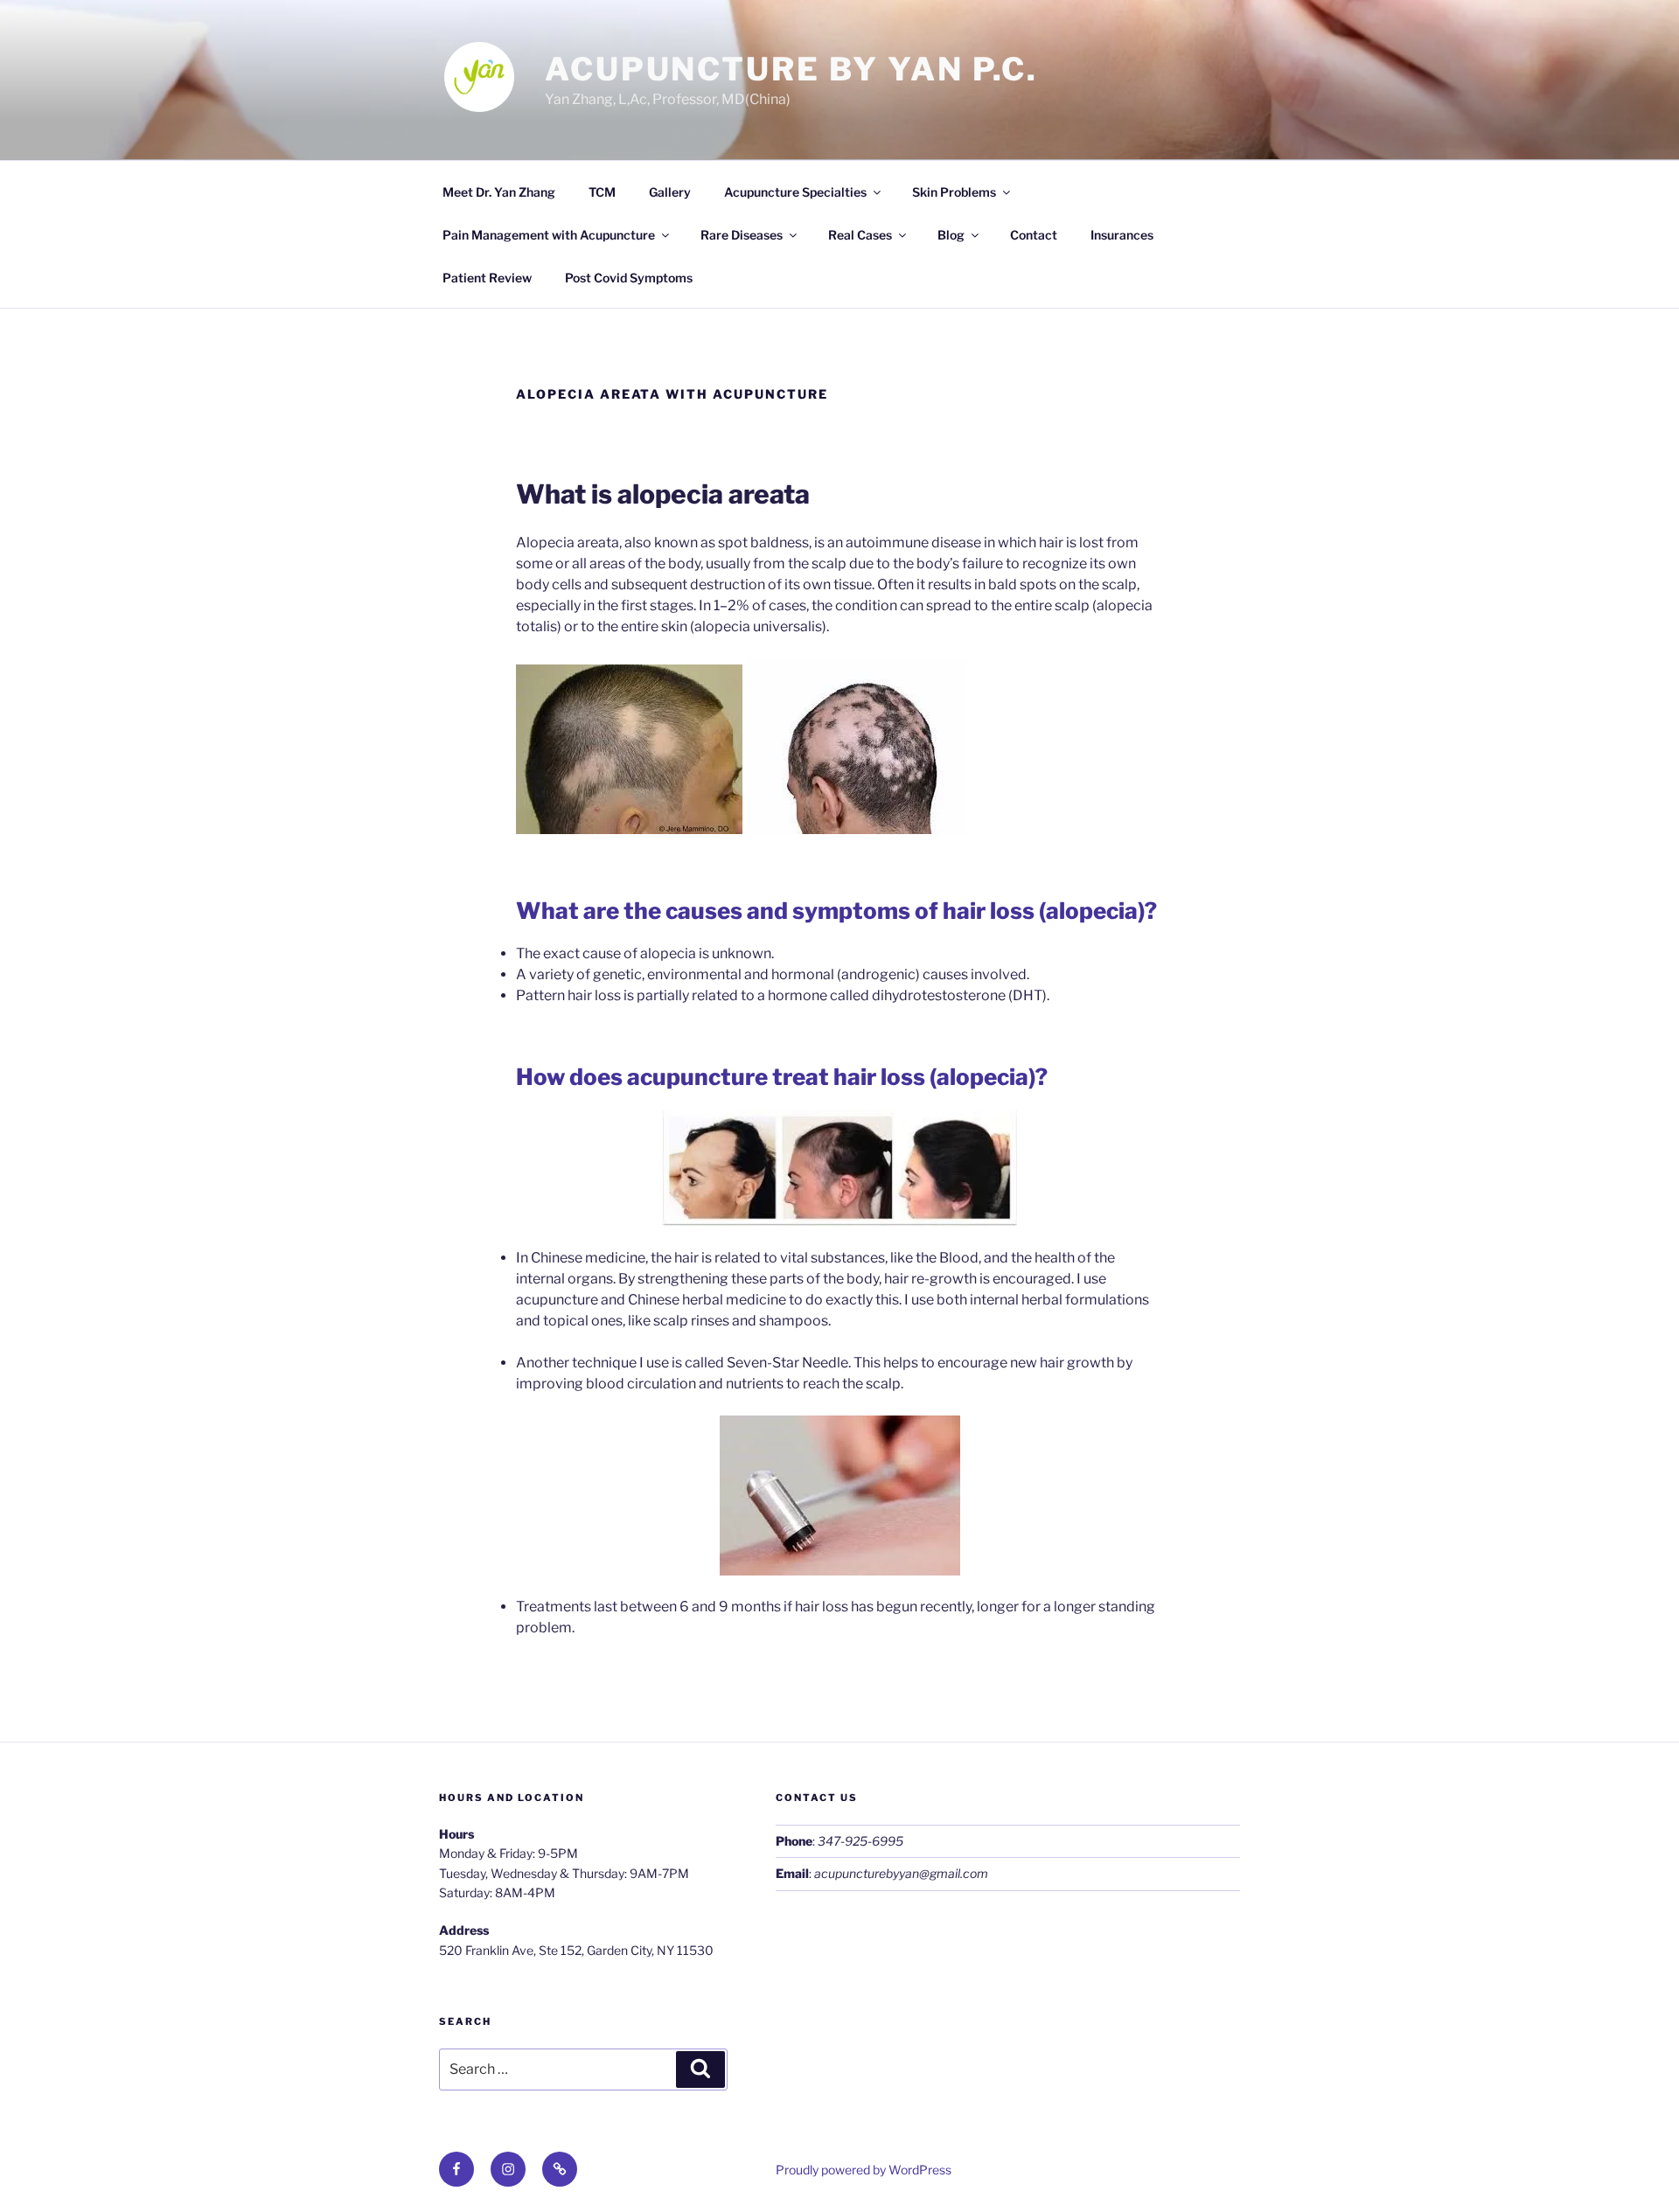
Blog (951, 235)
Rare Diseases (742, 235)
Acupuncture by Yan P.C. (791, 69)
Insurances (1122, 235)
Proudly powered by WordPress (864, 2170)
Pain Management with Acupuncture (549, 235)
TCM (602, 192)
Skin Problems (954, 192)
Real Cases (860, 235)
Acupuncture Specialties (795, 192)
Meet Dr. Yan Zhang (499, 192)
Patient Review (487, 278)
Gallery (670, 192)
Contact (1034, 235)
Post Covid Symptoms (629, 278)
